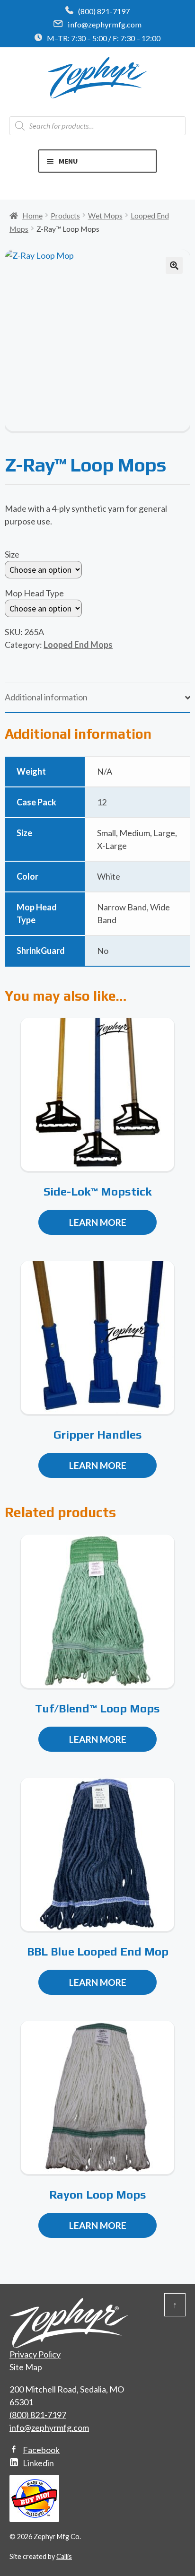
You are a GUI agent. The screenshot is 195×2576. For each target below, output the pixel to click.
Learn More (98, 1222)
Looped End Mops (78, 645)
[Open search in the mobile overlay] (97, 126)
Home (32, 215)
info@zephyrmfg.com (105, 24)
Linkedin (38, 2463)
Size (12, 554)
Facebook (41, 2450)
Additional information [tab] (46, 697)
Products (65, 215)
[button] (174, 265)
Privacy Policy (35, 2354)
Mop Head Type (34, 593)
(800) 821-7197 (104, 11)
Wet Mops (105, 215)
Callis (64, 2556)
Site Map (26, 2367)
